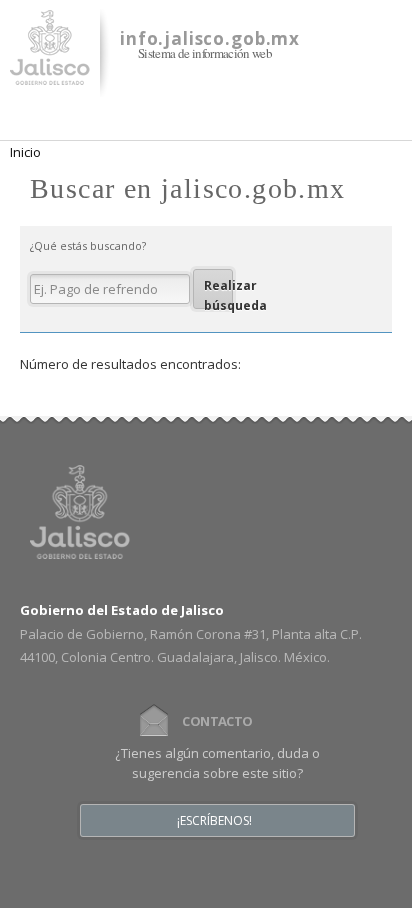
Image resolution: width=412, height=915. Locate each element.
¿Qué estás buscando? (88, 245)
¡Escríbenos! (214, 821)
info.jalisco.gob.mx (210, 38)
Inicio (25, 152)
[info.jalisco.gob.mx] (50, 73)
